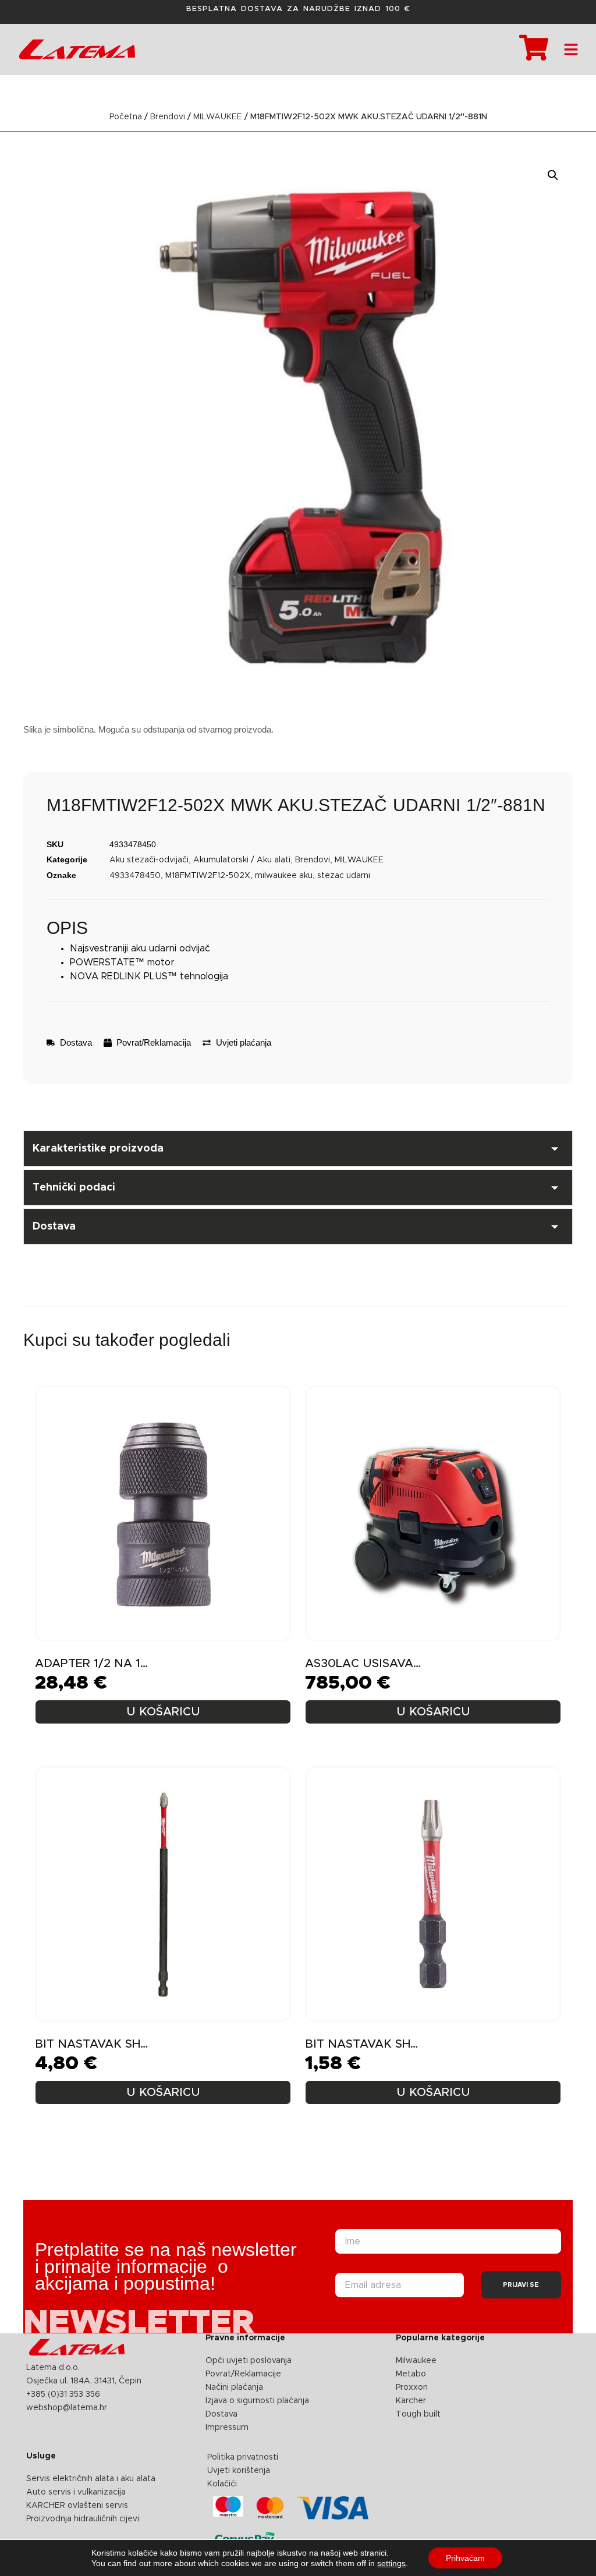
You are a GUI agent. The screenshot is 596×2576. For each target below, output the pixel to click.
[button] (553, 175)
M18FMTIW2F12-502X (208, 876)
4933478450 (135, 876)
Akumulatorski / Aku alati (242, 860)
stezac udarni (344, 876)
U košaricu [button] (163, 1712)
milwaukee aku (284, 876)
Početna (126, 117)
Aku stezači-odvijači (149, 860)
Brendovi (168, 117)
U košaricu (163, 2092)
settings (391, 2563)
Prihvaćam (465, 2558)
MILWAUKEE (218, 117)
